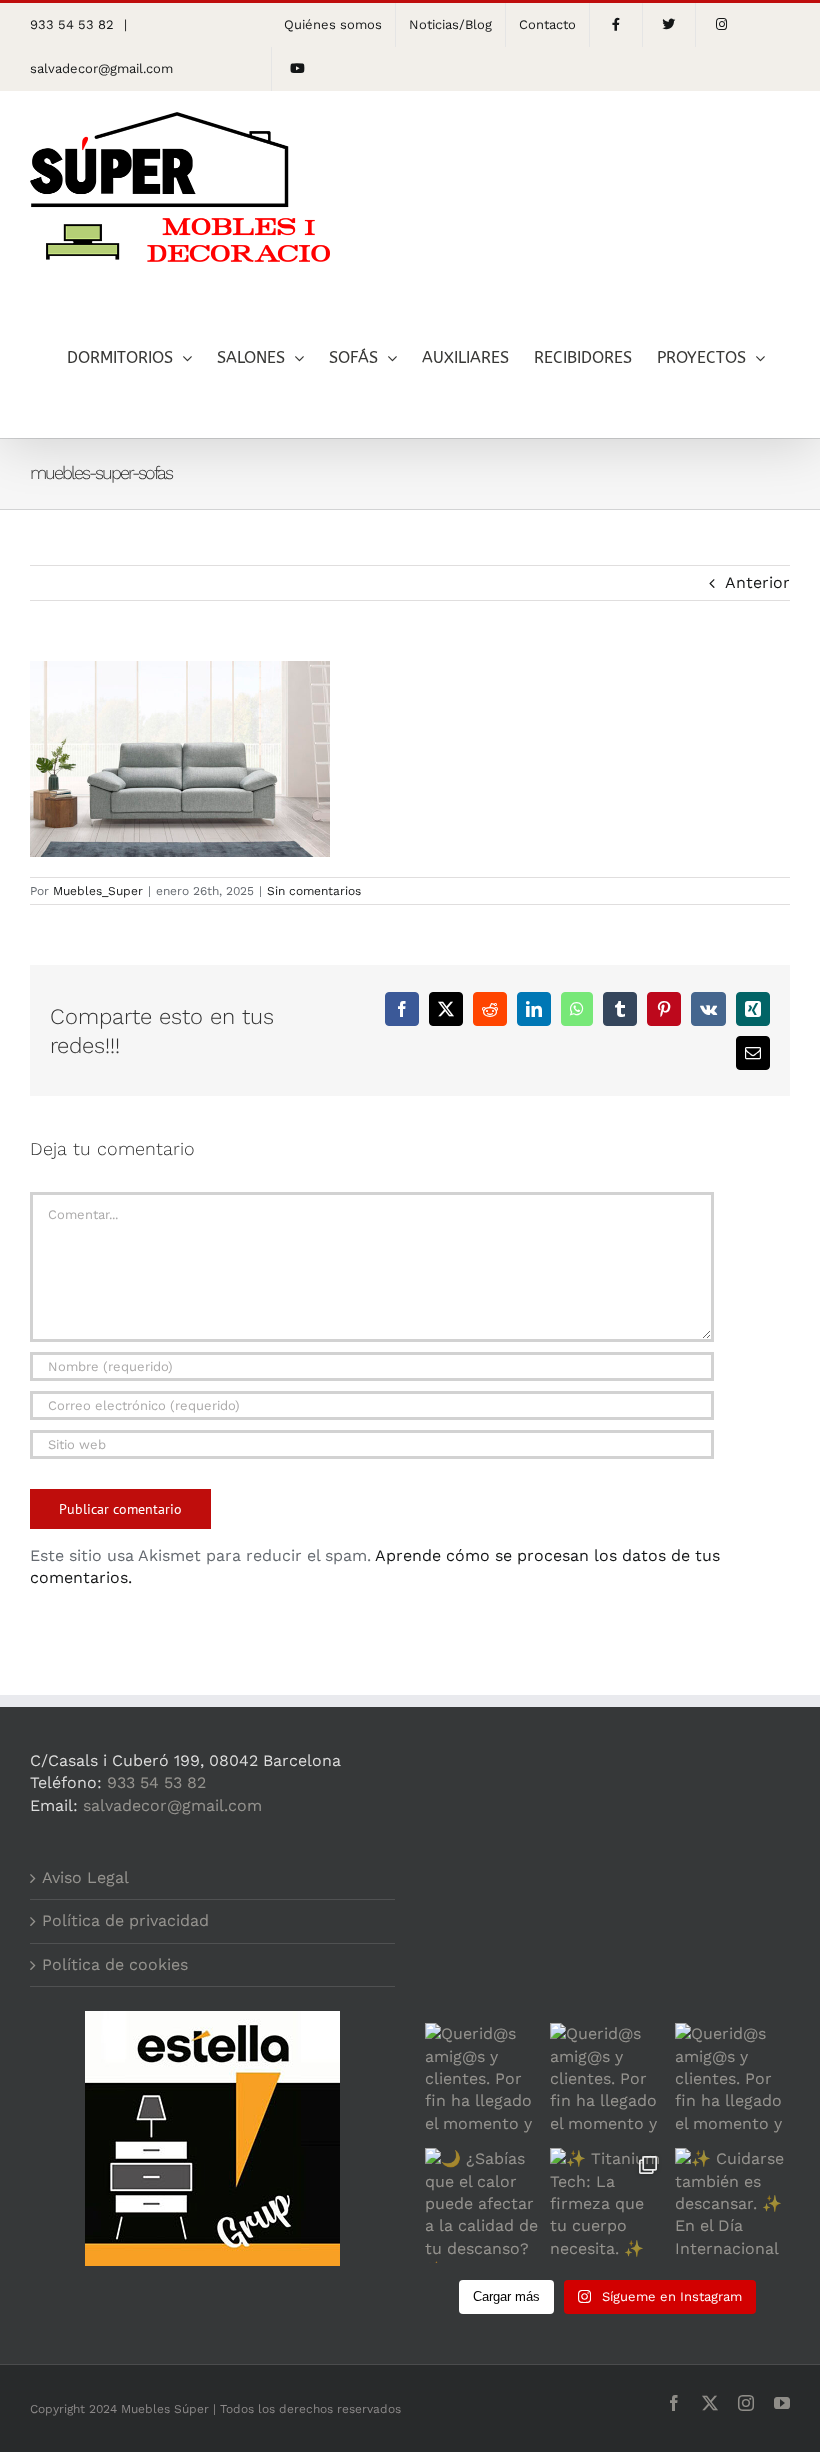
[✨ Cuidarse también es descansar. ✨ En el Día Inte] (732, 2205)
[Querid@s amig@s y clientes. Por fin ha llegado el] (482, 2080)
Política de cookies (115, 1964)
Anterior (757, 582)
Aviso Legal (85, 1877)
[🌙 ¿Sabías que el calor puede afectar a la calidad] (482, 2205)
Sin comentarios (314, 891)
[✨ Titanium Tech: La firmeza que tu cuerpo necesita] (607, 2205)
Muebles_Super (98, 891)
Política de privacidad (125, 1920)
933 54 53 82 (156, 1782)
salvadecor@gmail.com (101, 68)
